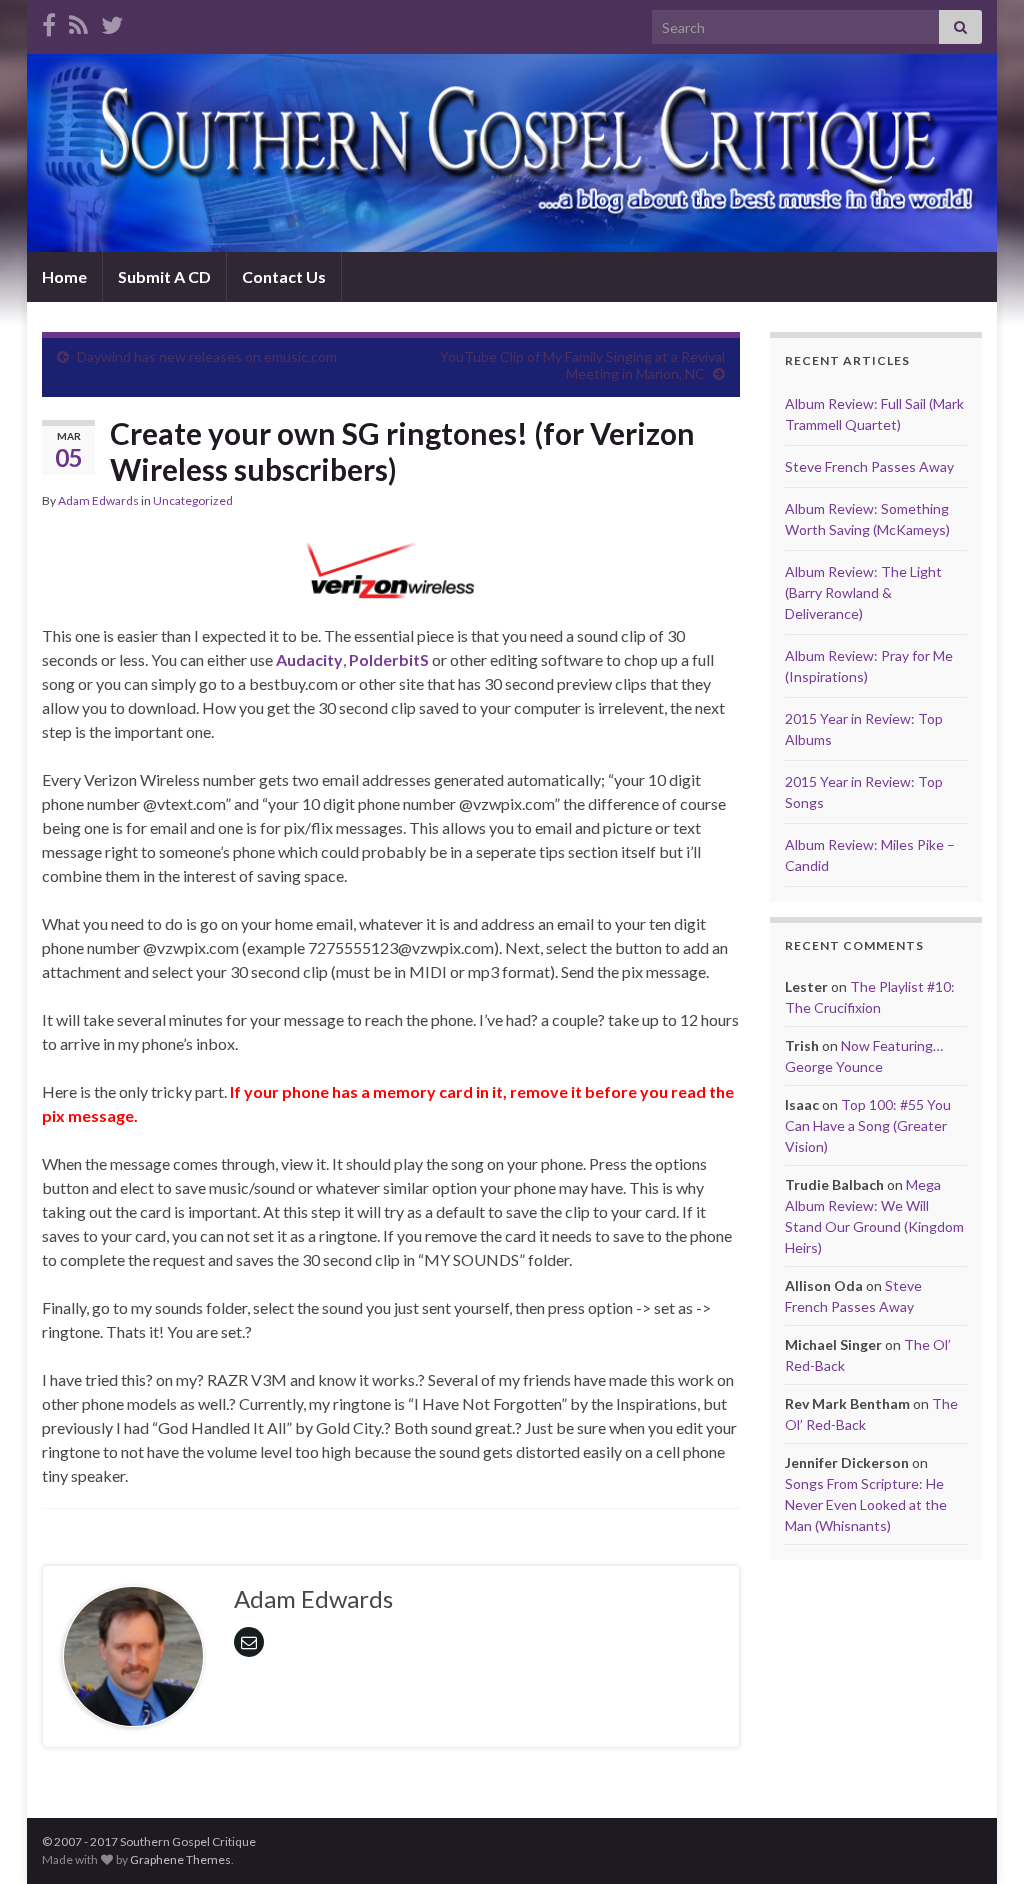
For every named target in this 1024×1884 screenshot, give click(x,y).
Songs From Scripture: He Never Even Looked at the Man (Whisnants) (866, 1504)
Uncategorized (193, 500)
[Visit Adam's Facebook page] (49, 21)
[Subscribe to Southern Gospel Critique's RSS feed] (78, 21)
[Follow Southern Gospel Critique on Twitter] (112, 21)
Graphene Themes (180, 1859)
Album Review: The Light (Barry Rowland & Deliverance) (863, 592)
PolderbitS (389, 659)
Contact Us (284, 276)
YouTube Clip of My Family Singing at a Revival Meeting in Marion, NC (582, 365)
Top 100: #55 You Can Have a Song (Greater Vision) (868, 1125)
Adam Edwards (98, 500)
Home (64, 276)
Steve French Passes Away (869, 466)
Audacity (309, 659)
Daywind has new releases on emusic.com (207, 356)
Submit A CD (164, 276)
